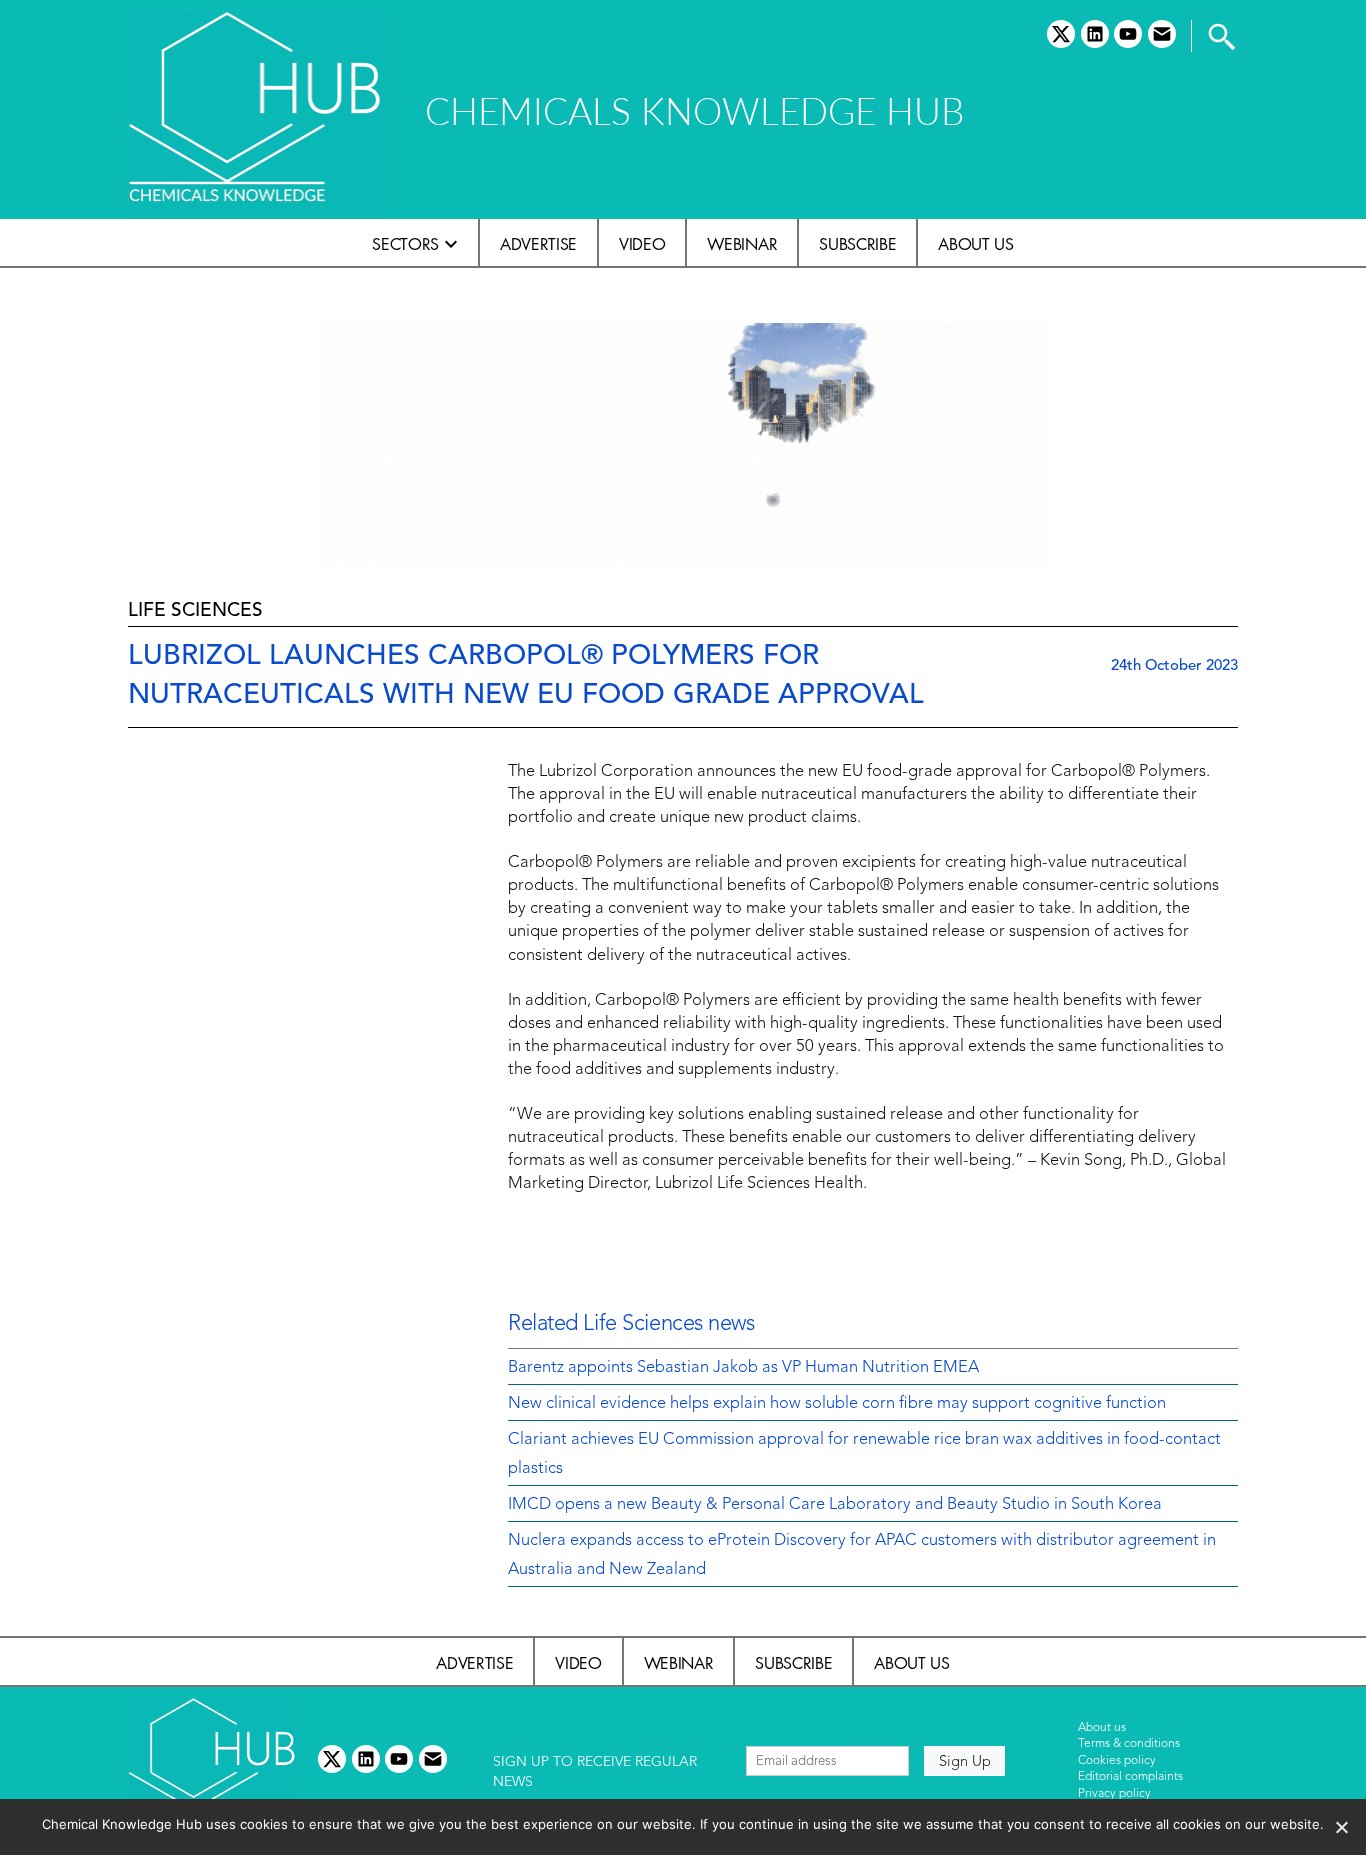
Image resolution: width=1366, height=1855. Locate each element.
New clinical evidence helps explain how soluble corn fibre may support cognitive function (837, 1404)
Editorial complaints (1130, 1777)
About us (975, 244)
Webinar (742, 244)
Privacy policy (1114, 1794)
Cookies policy (1117, 1761)
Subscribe (857, 244)
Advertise (538, 244)
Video (642, 244)
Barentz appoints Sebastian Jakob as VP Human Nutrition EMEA (743, 1368)
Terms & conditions (1129, 1744)
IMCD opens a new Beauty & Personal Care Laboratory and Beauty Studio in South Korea (835, 1505)
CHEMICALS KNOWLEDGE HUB (694, 110)
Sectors (405, 244)
